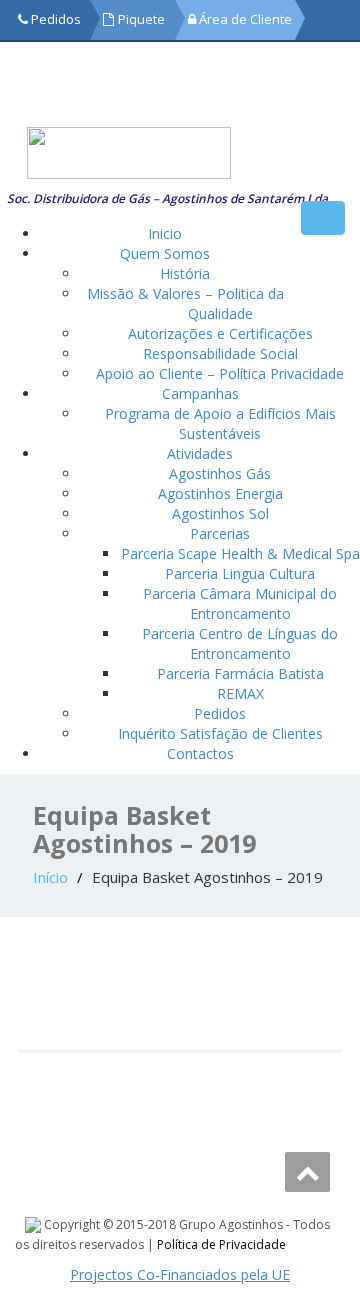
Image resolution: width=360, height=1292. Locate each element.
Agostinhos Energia (220, 493)
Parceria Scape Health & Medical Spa (240, 553)
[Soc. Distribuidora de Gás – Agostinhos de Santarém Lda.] (169, 153)
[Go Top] (307, 1172)
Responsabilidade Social (220, 353)
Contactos (200, 753)
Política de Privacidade (221, 1244)
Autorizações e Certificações (220, 333)
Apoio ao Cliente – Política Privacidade (220, 373)
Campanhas (200, 393)
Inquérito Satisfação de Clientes (220, 733)
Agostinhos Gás (220, 473)
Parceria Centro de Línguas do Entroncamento (240, 643)
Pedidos (220, 713)
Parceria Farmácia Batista (240, 673)
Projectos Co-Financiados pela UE (180, 1274)
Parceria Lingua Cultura (240, 573)
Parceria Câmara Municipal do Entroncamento (240, 603)
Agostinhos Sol (220, 513)
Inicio (165, 233)
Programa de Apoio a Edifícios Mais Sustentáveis (220, 423)
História (185, 273)
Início (50, 877)
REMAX (240, 693)
